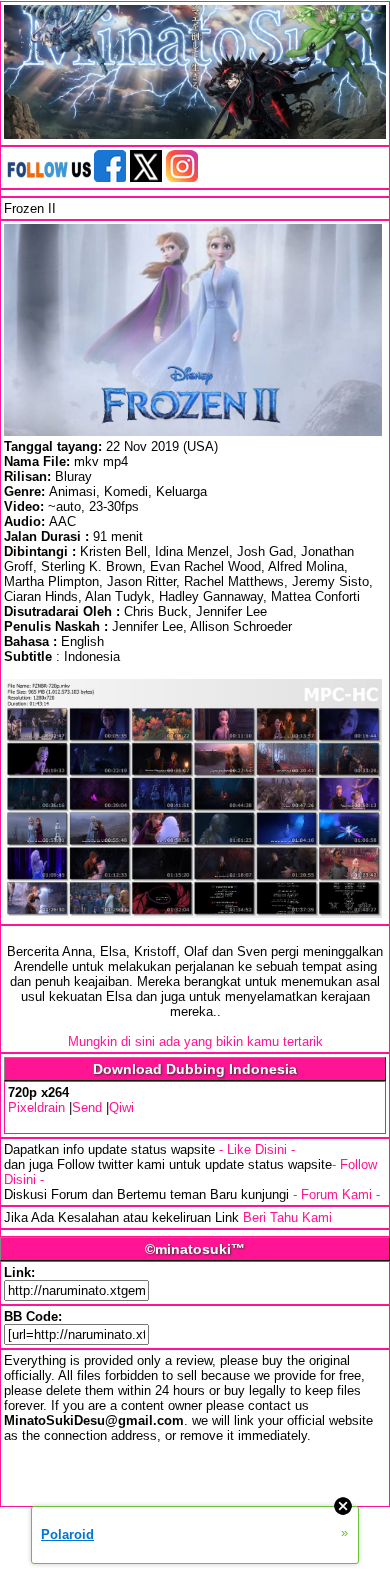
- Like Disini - (257, 1149)
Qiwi (121, 1107)
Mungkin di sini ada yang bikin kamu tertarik (195, 1041)
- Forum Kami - (336, 1194)
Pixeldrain (36, 1107)
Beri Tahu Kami (287, 1217)
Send (87, 1107)
